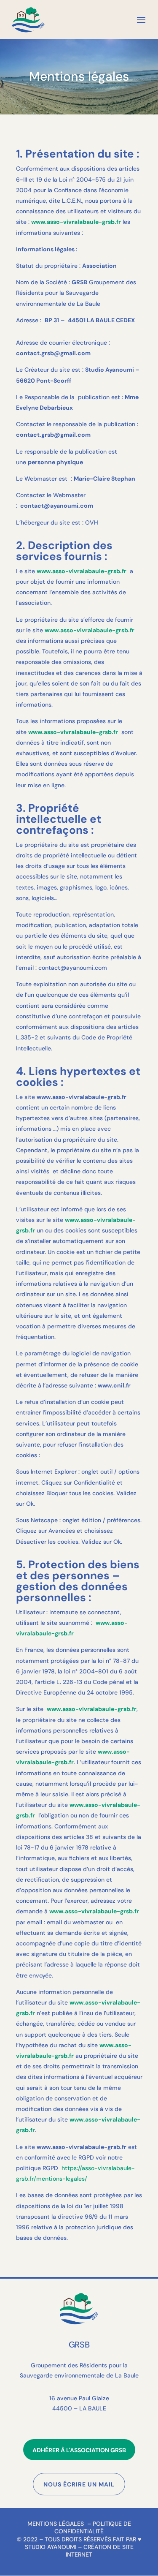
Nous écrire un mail (79, 2484)
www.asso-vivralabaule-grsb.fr (82, 571)
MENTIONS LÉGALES (56, 2524)
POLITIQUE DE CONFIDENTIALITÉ (93, 2527)
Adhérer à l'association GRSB (79, 2450)
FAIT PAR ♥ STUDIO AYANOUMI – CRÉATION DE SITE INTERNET (83, 2547)
